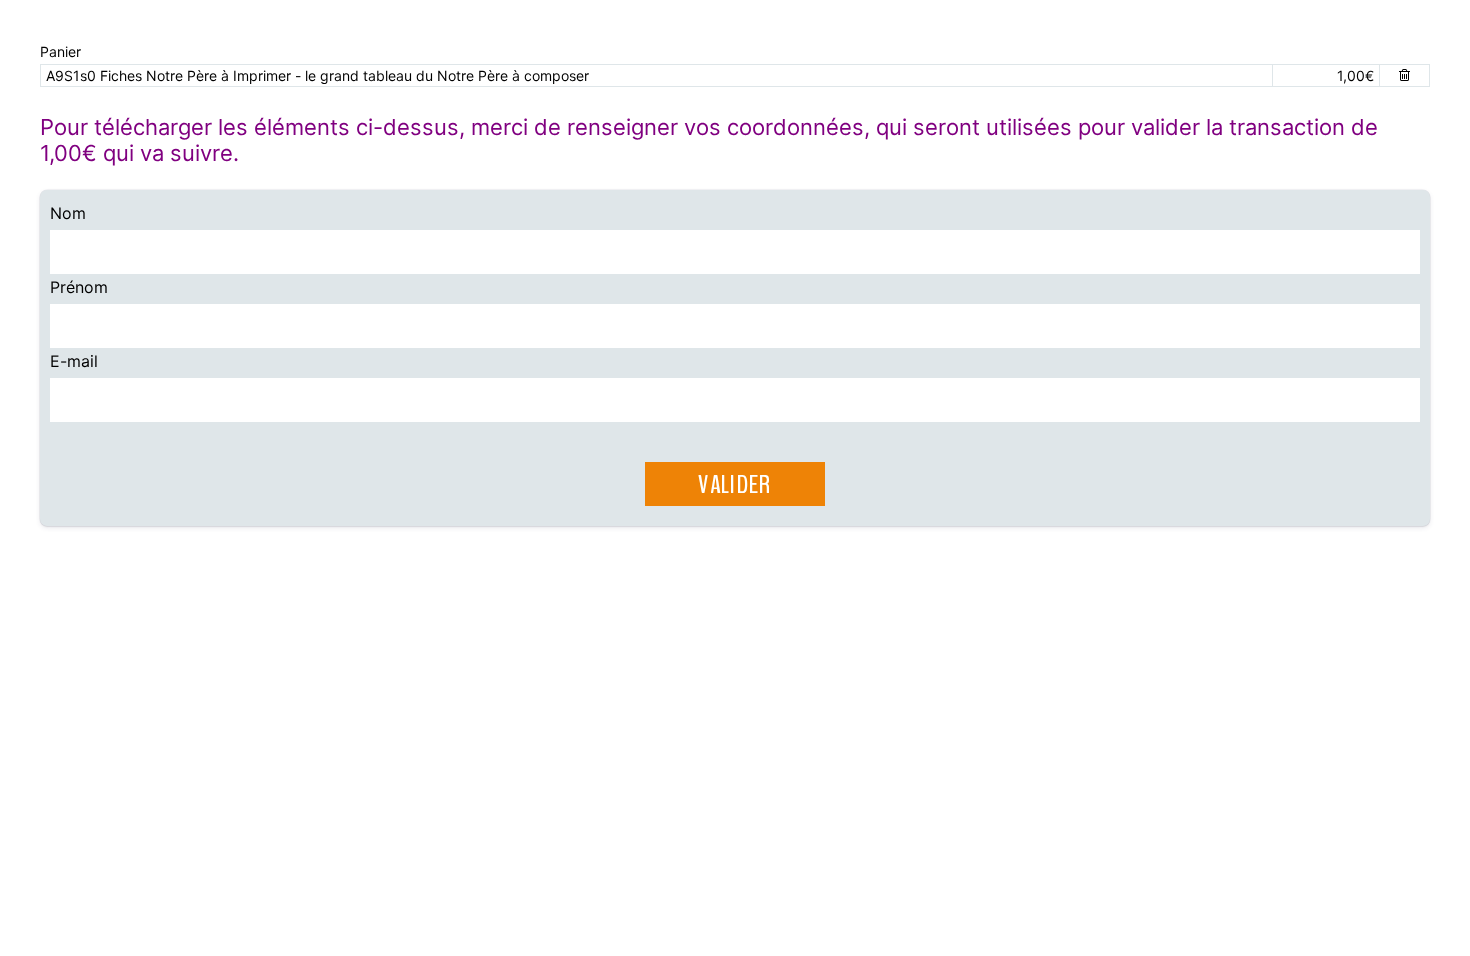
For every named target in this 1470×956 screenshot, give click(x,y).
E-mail (74, 361)
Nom (68, 213)
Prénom (79, 287)
